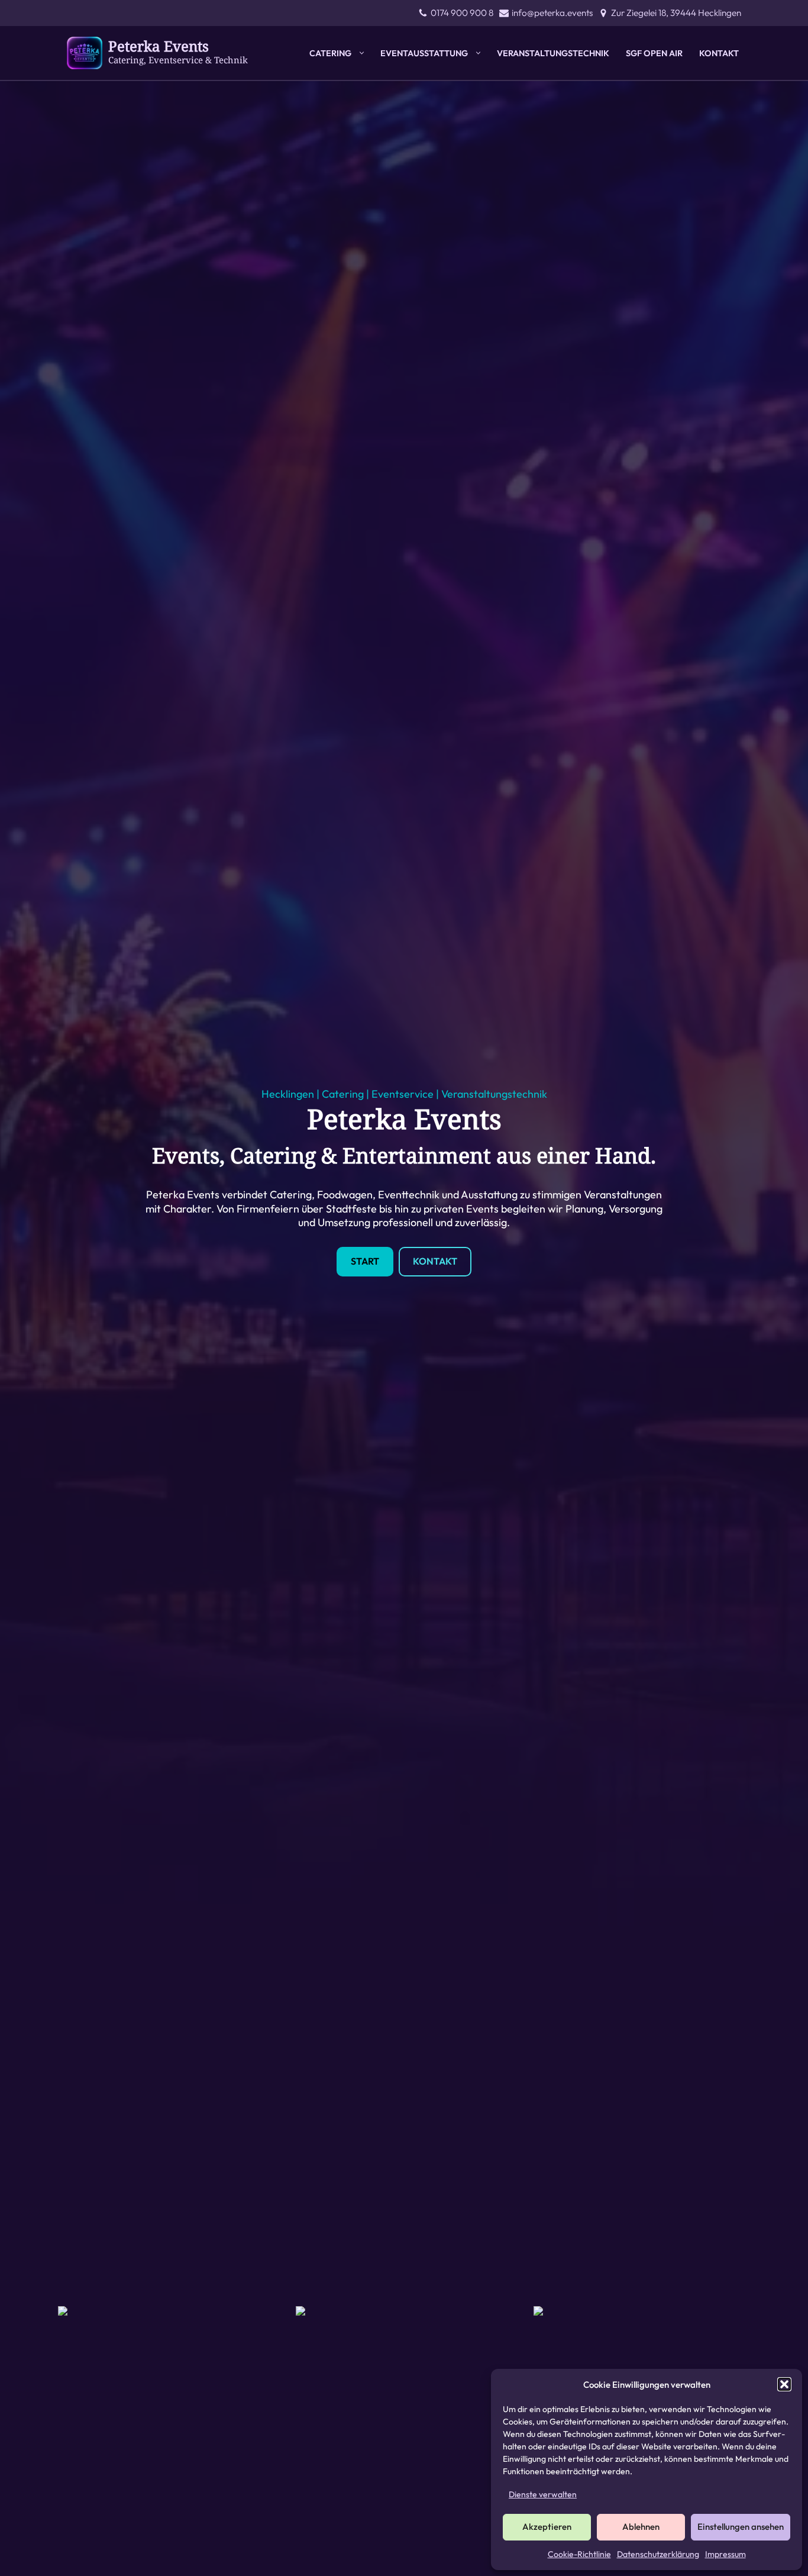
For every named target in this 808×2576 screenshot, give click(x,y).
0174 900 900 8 (462, 13)
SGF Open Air (654, 53)
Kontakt (719, 53)
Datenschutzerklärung (658, 2554)
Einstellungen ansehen (741, 2527)
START (365, 1261)
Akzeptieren (547, 2527)
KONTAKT (435, 1261)
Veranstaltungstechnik (553, 53)
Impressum (725, 2554)
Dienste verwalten (543, 2494)
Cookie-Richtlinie (579, 2554)
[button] (784, 2384)
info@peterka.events (552, 13)
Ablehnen (641, 2527)
